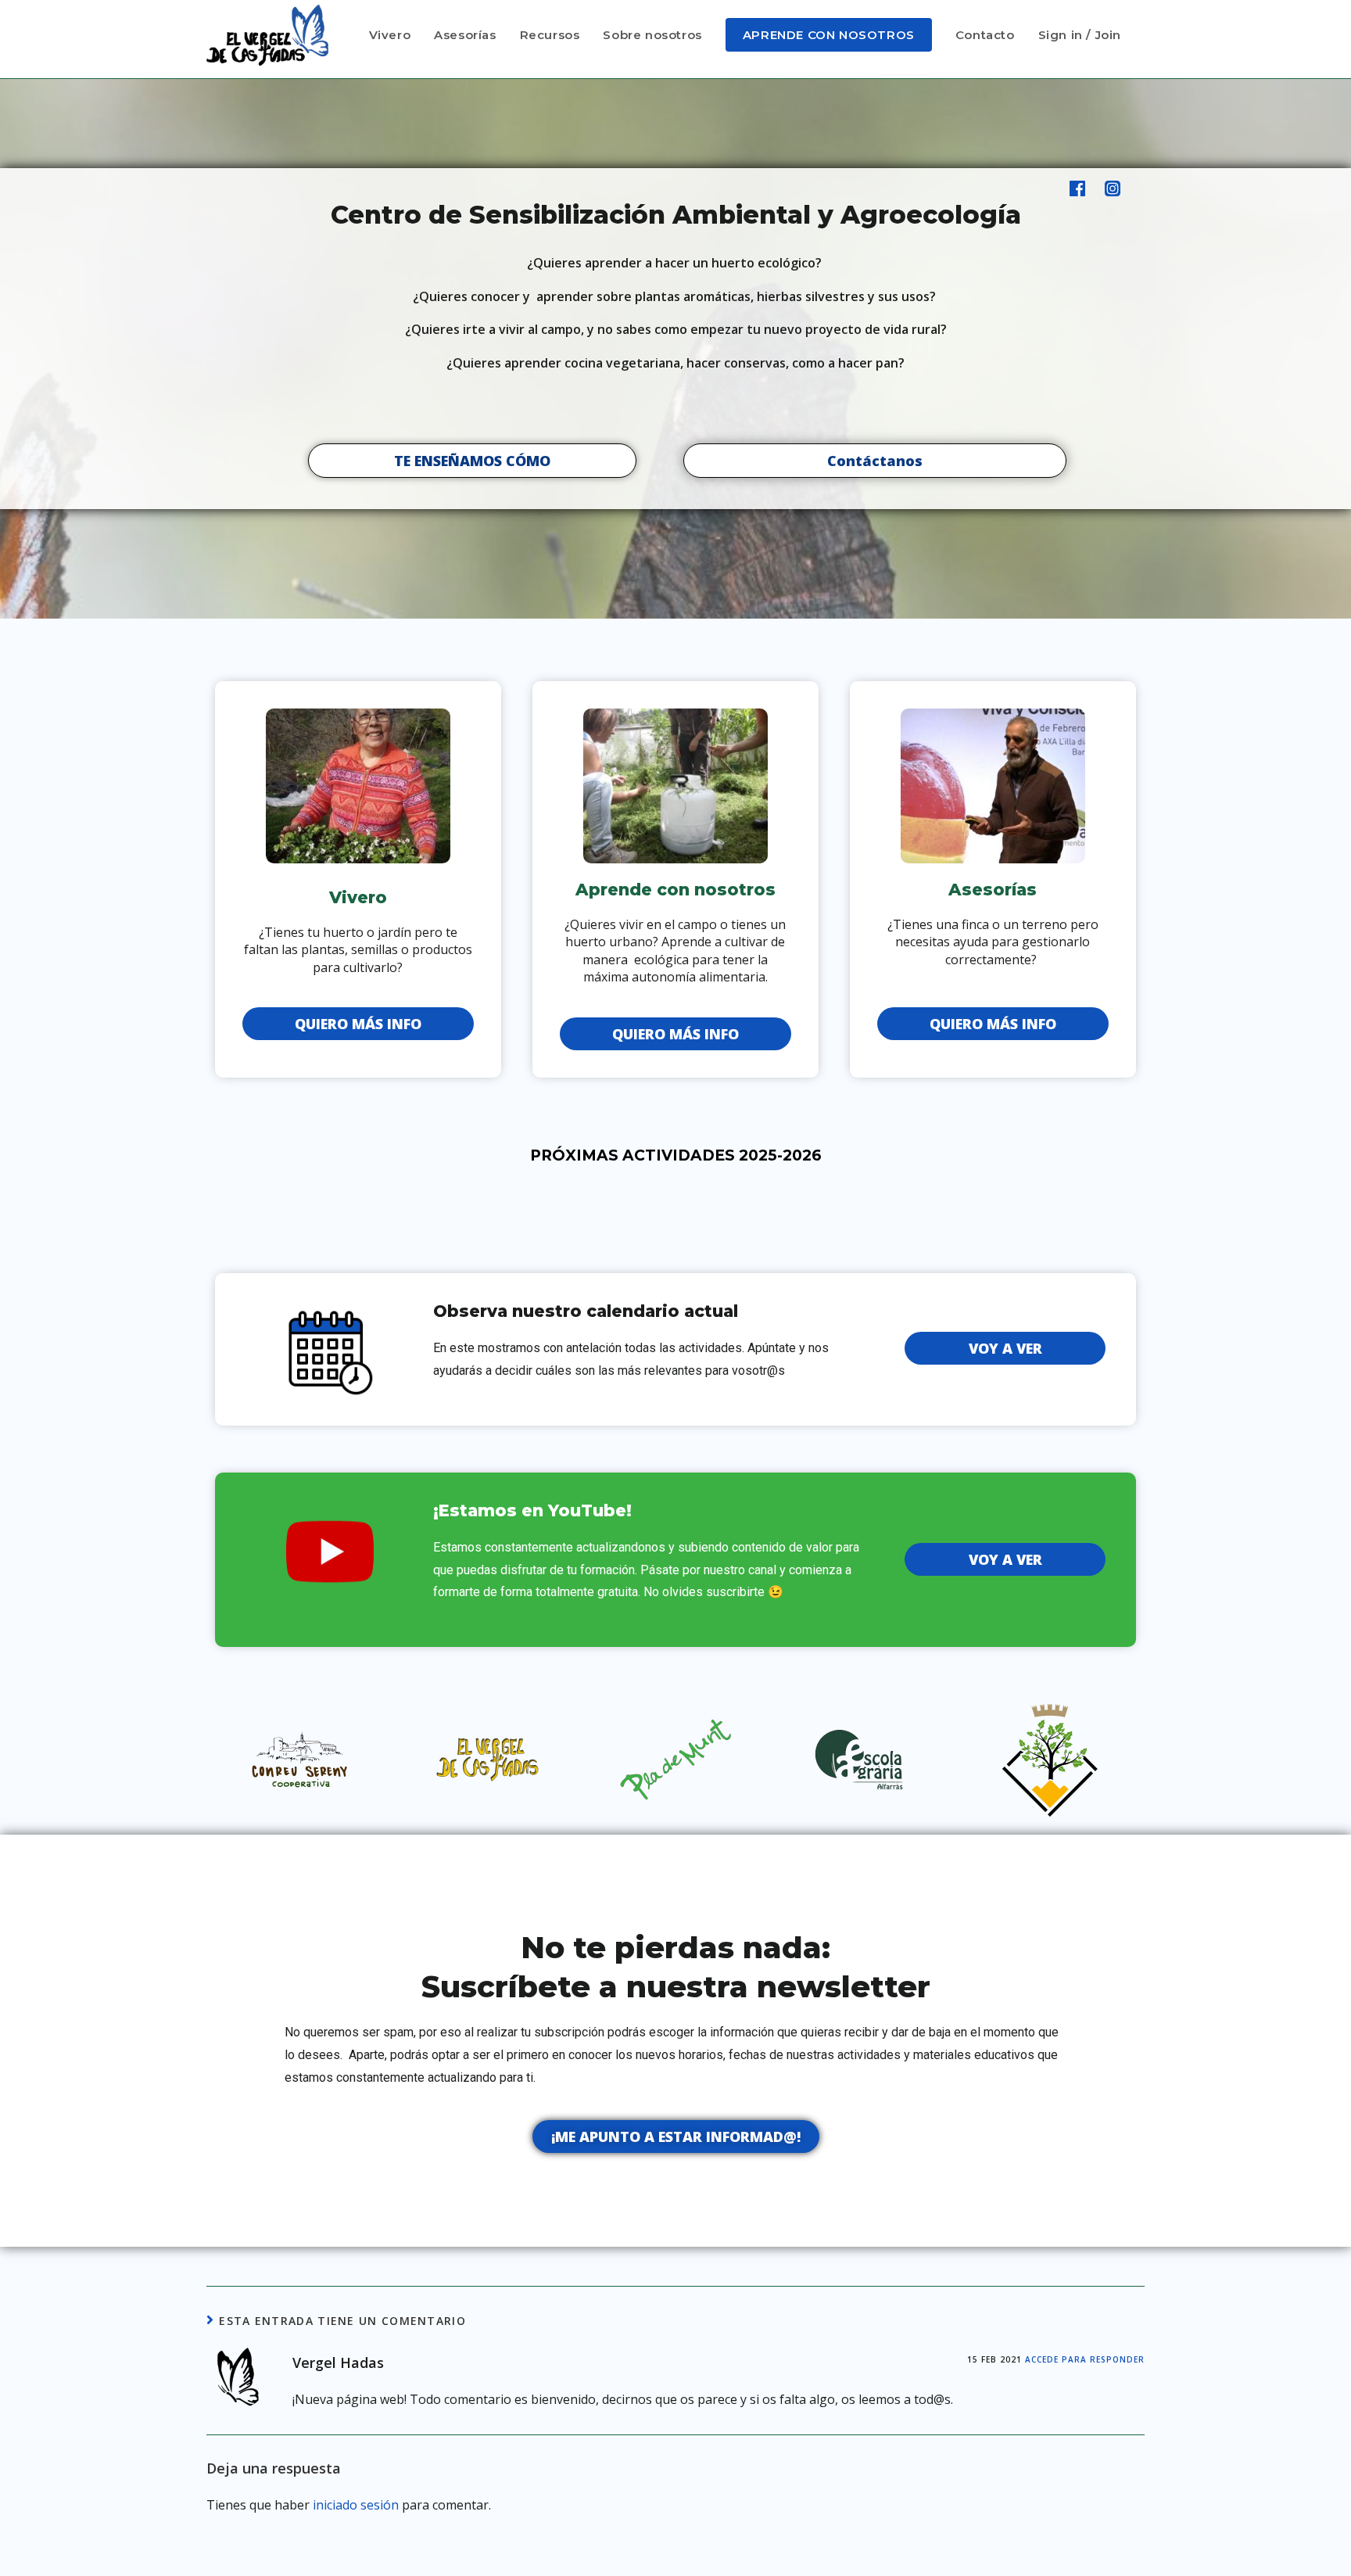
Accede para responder (1085, 2359)
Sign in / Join (1080, 35)
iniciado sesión (356, 2505)
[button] (472, 461)
